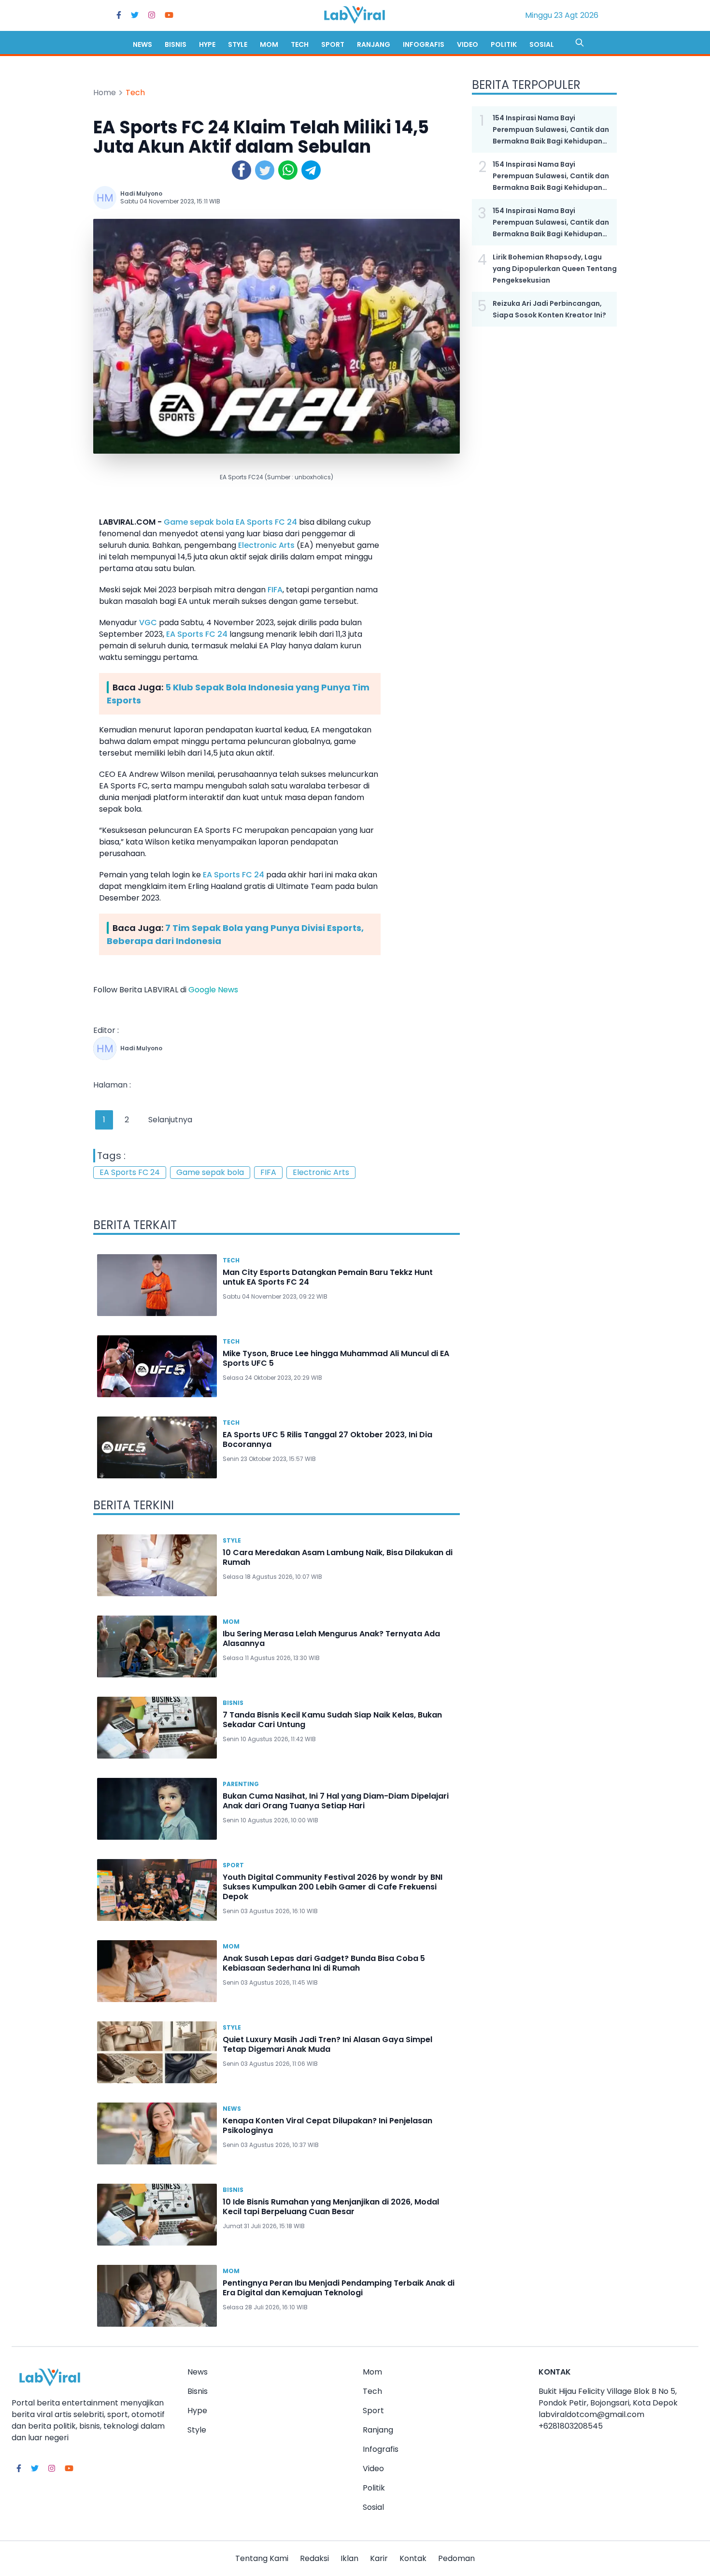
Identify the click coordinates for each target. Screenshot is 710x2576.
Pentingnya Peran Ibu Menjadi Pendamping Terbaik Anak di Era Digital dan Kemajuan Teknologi (339, 2288)
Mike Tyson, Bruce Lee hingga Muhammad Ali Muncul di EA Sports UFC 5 (336, 1358)
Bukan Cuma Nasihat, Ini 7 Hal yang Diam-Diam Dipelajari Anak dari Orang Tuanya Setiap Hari (336, 1801)
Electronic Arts (266, 545)
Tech (300, 44)
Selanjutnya (170, 1120)
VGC (148, 623)
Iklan (349, 2558)
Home (105, 93)
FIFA (275, 590)
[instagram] (152, 15)
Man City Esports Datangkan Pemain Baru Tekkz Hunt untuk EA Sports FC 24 (328, 1277)
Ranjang (374, 44)
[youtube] (169, 15)
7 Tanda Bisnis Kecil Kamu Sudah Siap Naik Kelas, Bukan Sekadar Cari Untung (332, 1720)
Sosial (542, 44)
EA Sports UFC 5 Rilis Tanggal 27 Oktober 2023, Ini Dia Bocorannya (327, 1439)
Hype (207, 44)
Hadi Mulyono (141, 193)
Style (238, 44)
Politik (504, 44)
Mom (269, 44)
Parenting (241, 1784)
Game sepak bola (199, 522)
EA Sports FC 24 (266, 522)
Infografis (424, 44)
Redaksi (314, 2558)
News (142, 44)
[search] (580, 43)
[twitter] (135, 15)
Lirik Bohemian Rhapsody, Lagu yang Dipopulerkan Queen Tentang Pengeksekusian (555, 269)
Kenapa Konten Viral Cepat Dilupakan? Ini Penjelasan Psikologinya (327, 2125)
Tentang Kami (262, 2558)
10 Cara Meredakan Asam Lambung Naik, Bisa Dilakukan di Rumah (338, 1557)
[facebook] (119, 15)
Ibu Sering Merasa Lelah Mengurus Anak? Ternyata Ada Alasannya (331, 1639)
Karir (379, 2558)
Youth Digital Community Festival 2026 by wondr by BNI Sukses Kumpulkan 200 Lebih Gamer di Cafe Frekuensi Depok (333, 1887)
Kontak (413, 2558)
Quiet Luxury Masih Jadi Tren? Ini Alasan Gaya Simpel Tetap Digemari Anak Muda (327, 2044)
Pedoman (456, 2558)
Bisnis (176, 44)
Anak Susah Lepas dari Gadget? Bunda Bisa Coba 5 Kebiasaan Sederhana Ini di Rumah (324, 1963)
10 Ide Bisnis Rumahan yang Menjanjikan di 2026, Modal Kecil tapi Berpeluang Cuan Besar (331, 2207)
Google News (213, 990)
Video (468, 44)
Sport (333, 44)
